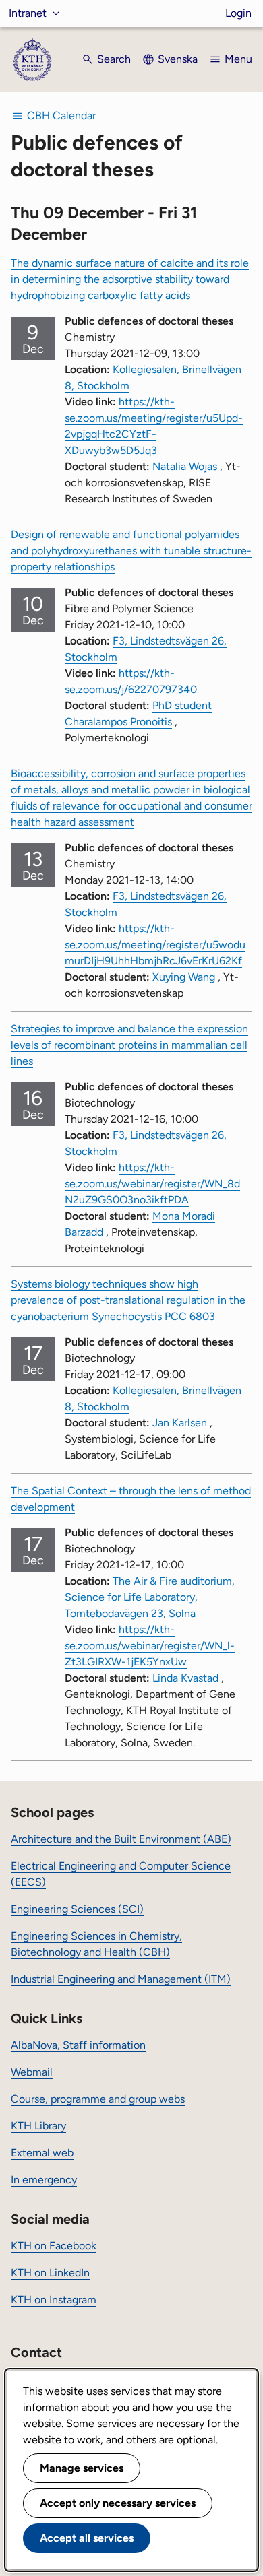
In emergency (44, 2180)
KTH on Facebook (54, 2246)
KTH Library (38, 2126)
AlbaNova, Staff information (78, 2045)
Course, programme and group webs (98, 2099)
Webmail (32, 2072)
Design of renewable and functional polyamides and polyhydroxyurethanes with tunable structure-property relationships (131, 551)
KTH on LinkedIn (50, 2273)
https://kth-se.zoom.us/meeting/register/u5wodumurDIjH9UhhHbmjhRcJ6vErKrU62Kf (155, 945)
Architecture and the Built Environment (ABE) (121, 1839)
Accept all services (87, 2538)
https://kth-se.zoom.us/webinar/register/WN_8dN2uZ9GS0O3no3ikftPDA (152, 1184)
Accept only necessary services (118, 2503)
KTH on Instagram (54, 2300)
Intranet (28, 13)
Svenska (178, 59)
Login (238, 13)
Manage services (82, 2468)
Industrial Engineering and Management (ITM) (121, 1979)
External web (42, 2153)
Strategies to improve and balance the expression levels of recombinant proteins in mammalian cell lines (129, 1045)
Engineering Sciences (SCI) (77, 1909)
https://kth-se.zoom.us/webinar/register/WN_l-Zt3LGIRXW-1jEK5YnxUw (150, 1646)
